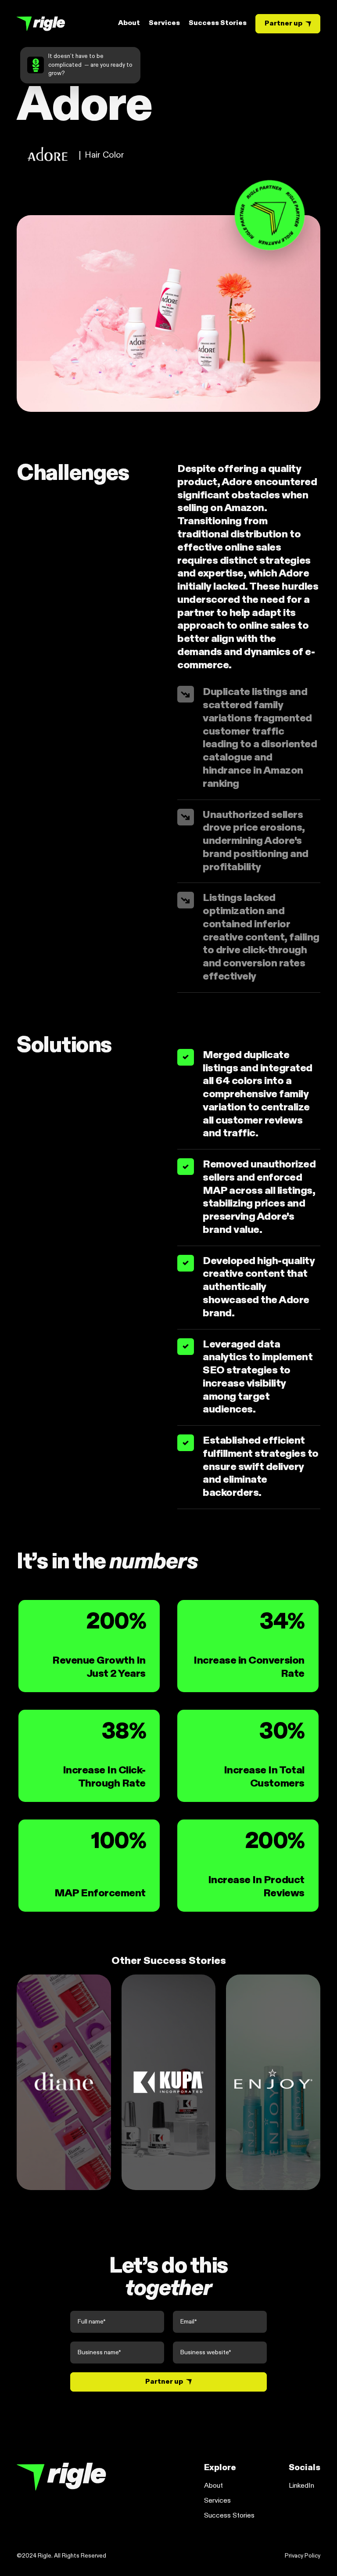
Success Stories (218, 23)
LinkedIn (301, 2486)
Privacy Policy (303, 2556)
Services (164, 23)
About (129, 23)
